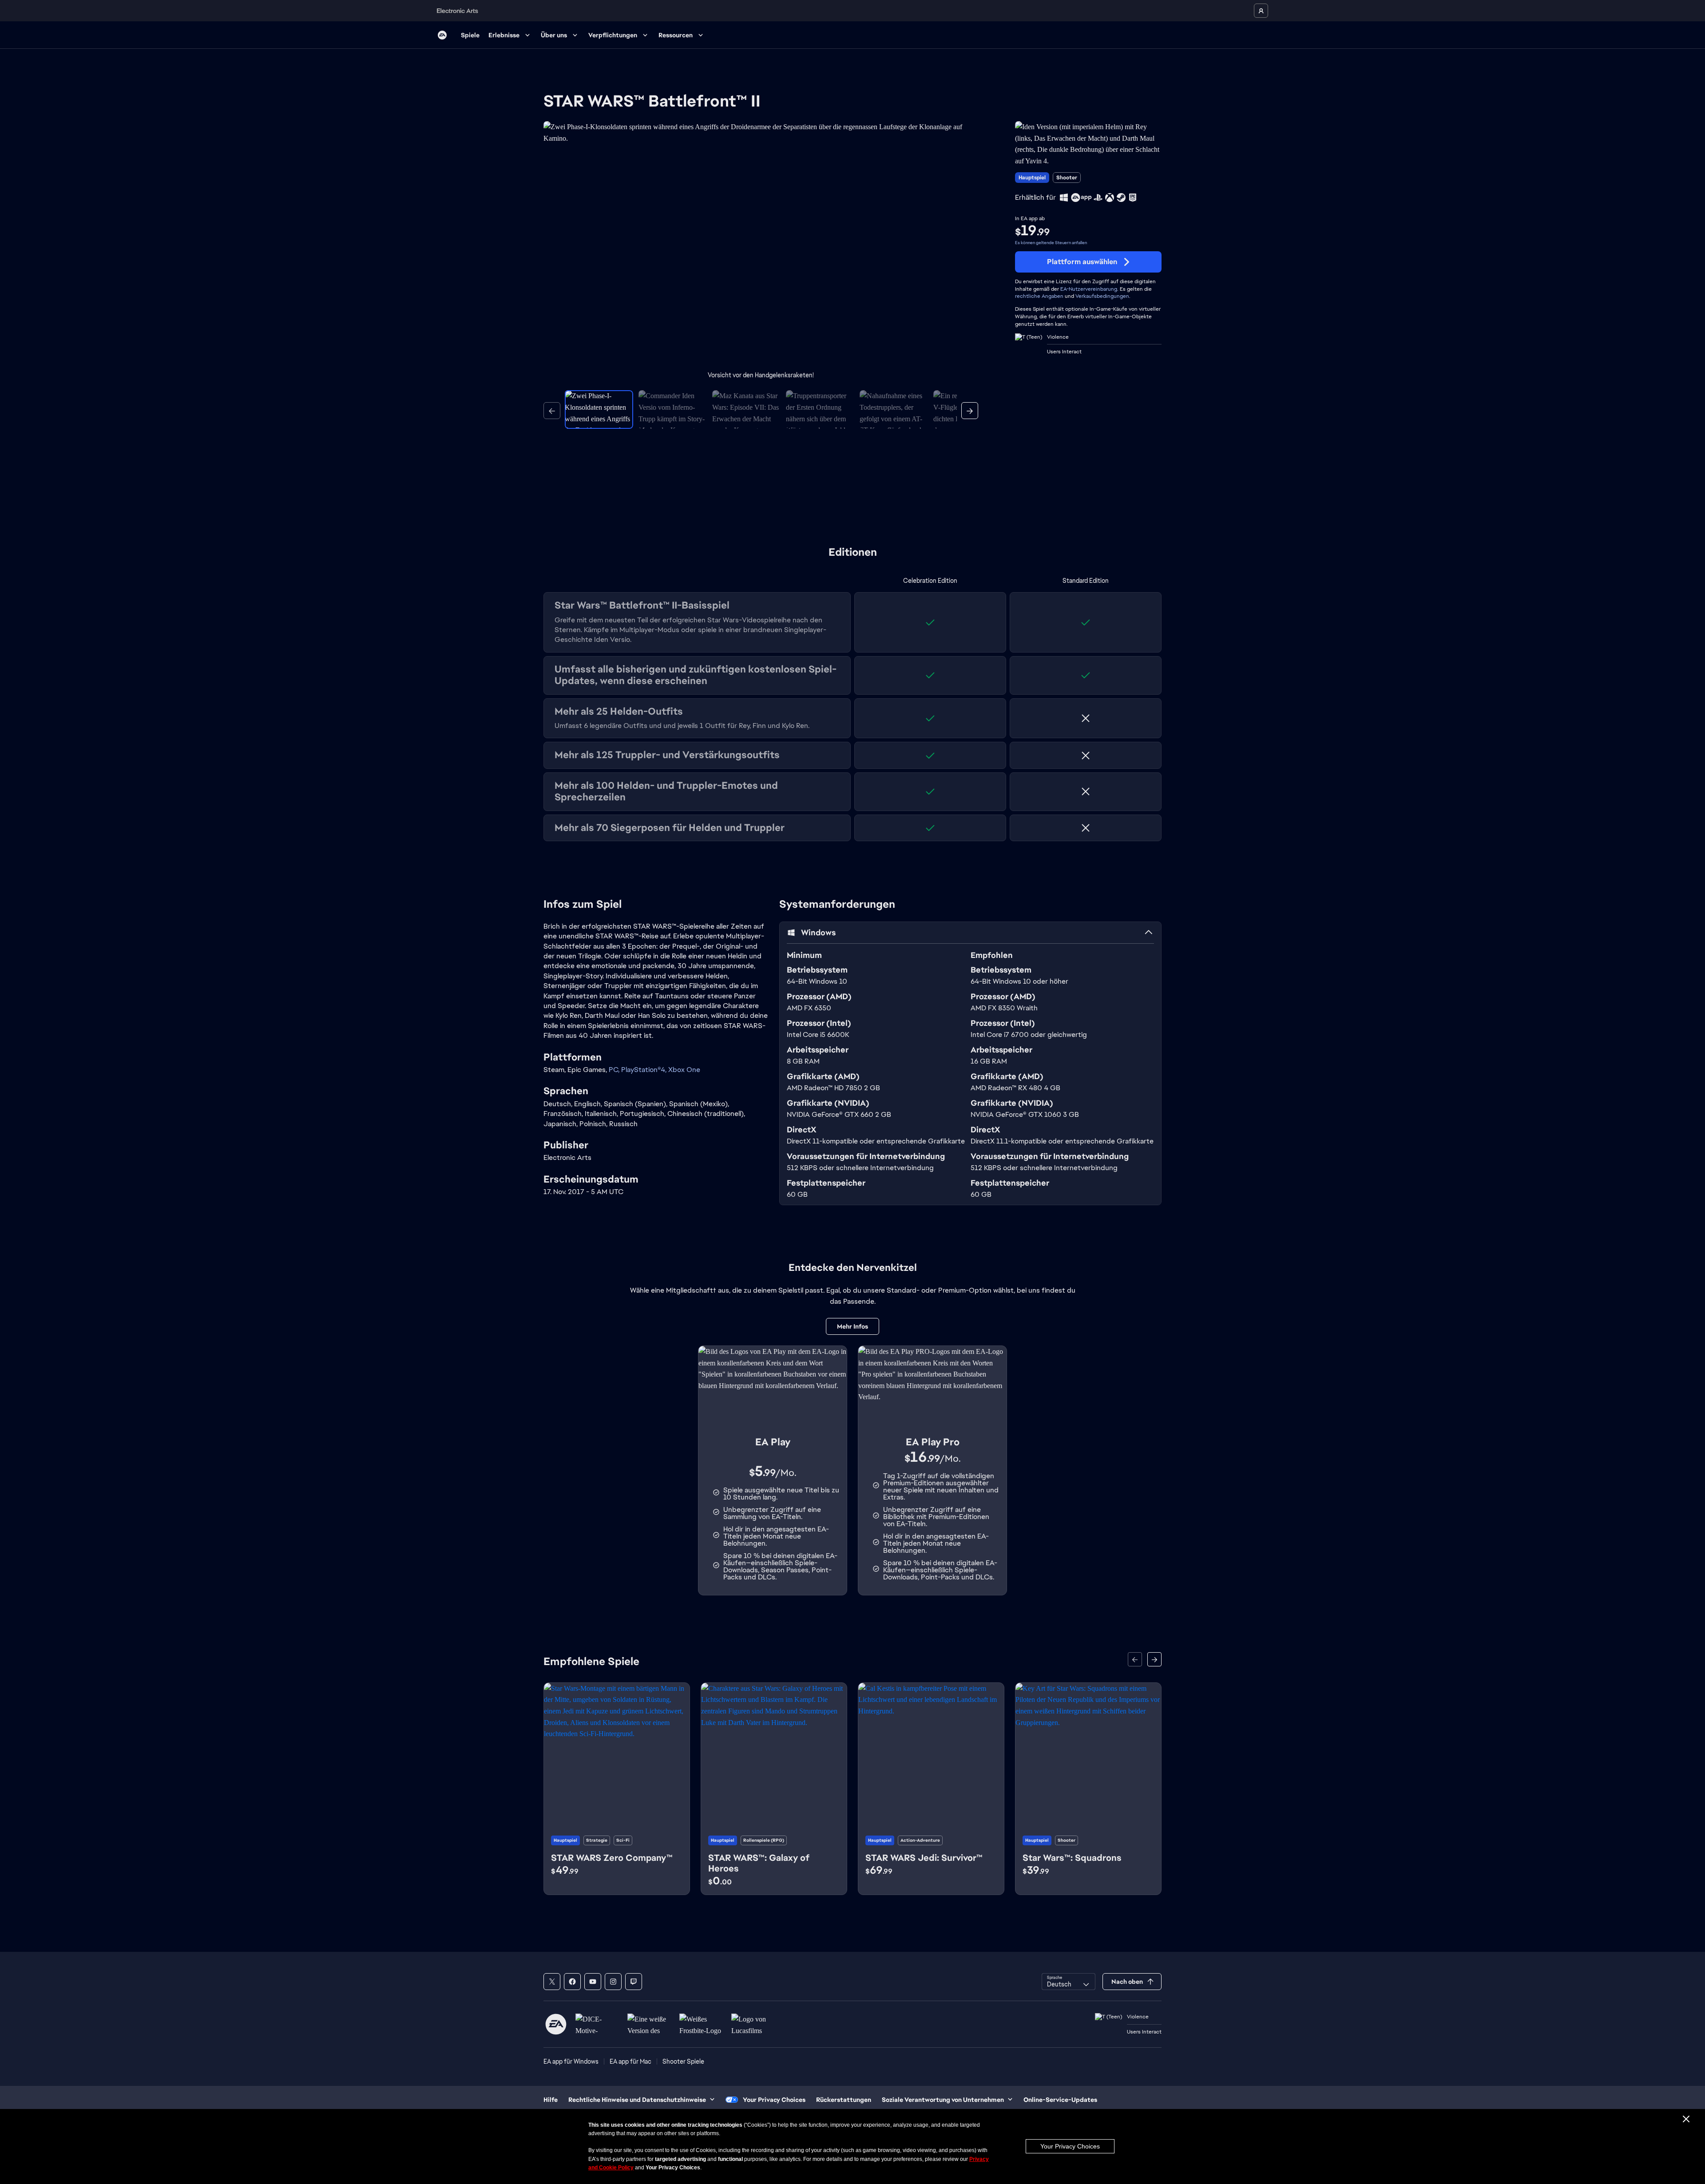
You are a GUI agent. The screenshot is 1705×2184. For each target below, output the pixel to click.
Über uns (554, 35)
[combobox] (1069, 1982)
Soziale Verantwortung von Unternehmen (943, 2100)
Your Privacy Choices (1070, 2146)
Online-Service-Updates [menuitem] (1060, 2100)
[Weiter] (970, 411)
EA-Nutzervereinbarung (1089, 289)
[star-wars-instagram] (613, 1982)
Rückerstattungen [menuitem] (844, 2100)
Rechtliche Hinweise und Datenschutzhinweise (637, 2100)
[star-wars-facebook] (572, 1982)
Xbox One (684, 1070)
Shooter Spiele (683, 2061)
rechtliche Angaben (1039, 296)
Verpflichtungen (613, 35)
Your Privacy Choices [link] (774, 2100)
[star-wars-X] (552, 1982)
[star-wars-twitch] (634, 1982)
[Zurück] (552, 411)
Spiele (470, 35)
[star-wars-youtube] (593, 1982)
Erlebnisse (504, 35)
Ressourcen (676, 35)
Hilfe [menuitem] (551, 2100)
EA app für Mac (630, 2061)
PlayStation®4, (645, 1070)
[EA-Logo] (442, 35)
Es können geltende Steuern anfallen (1051, 243)
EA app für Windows (571, 2061)
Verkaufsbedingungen (1102, 296)
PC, (615, 1070)
